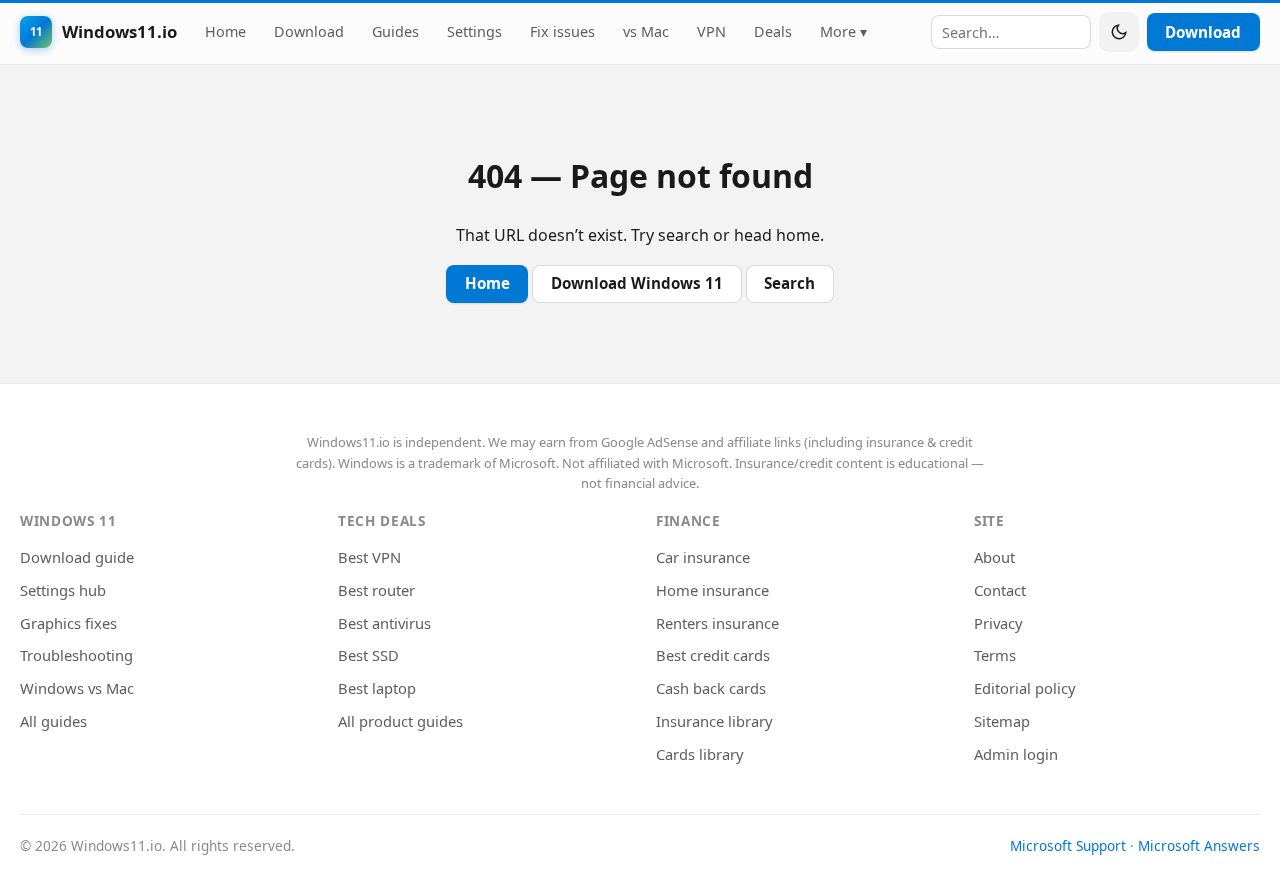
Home (225, 31)
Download (309, 31)
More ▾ (843, 31)
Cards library (700, 754)
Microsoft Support (1068, 845)
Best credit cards (713, 655)
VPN (711, 31)
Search (789, 283)
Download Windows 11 (637, 283)
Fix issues (562, 31)
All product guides (400, 721)
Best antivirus (384, 623)
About (994, 557)
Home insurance (712, 590)
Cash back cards (711, 688)
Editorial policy (1025, 688)
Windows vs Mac (77, 688)
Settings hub (63, 590)
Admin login (1016, 754)
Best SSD (368, 655)
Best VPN (369, 557)
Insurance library (714, 721)
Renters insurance (717, 623)
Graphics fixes (68, 623)
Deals (773, 31)
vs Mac (646, 31)
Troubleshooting (76, 655)
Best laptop (377, 688)
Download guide (77, 557)
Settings (474, 31)
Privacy (998, 623)
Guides (395, 31)
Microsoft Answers (1199, 845)
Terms (995, 655)
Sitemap (1002, 721)
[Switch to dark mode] (1119, 32)
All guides (53, 721)
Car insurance (703, 557)
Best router (376, 590)
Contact (1000, 590)
